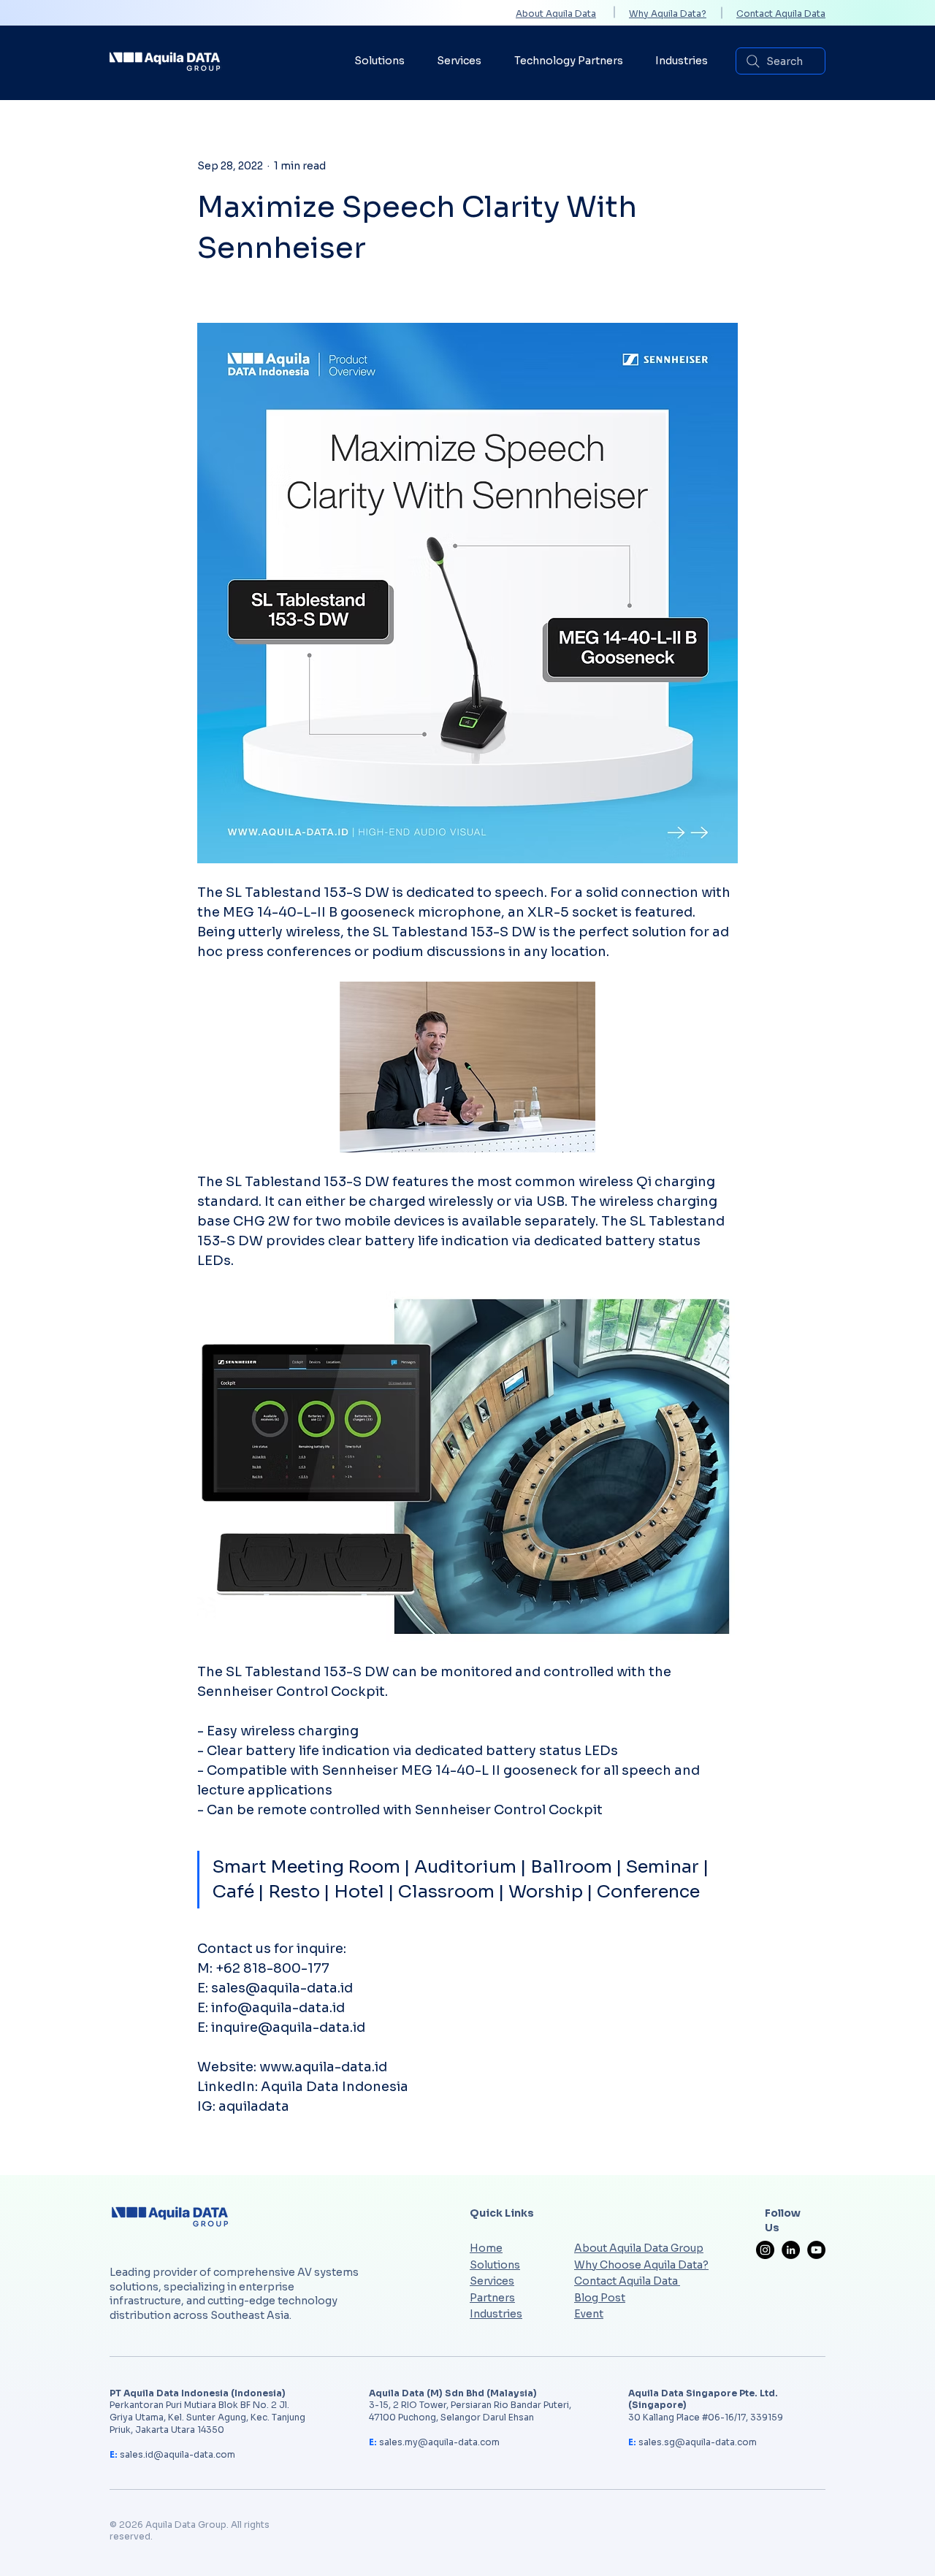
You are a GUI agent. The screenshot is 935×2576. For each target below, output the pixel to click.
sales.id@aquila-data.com (178, 2454)
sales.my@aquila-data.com (439, 2442)
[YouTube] (816, 2250)
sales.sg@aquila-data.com (698, 2442)
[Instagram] (765, 2250)
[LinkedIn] (791, 2250)
